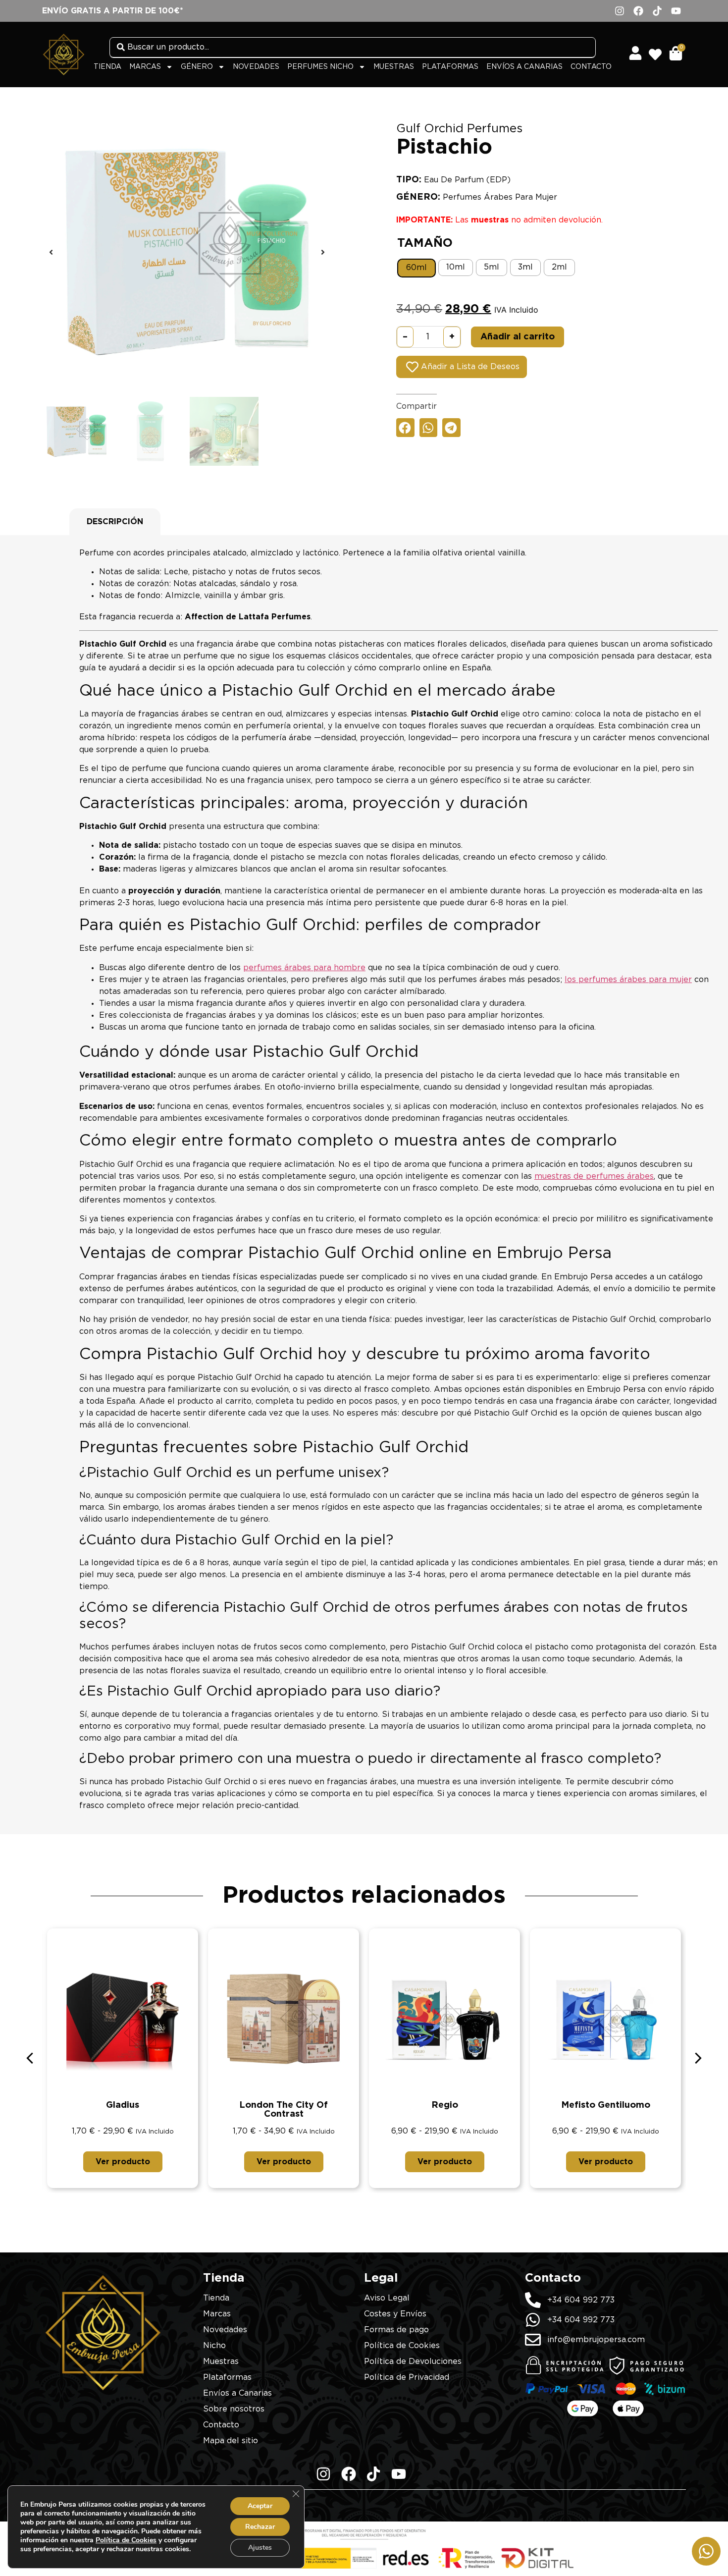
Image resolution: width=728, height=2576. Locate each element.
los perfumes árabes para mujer (628, 980)
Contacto (591, 67)
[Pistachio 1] (187, 252)
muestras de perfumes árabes (594, 1176)
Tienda (107, 67)
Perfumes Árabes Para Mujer (500, 197)
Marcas (145, 67)
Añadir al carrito (518, 337)
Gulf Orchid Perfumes (459, 129)
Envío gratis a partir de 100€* (113, 11)
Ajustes (260, 2548)
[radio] (416, 268)
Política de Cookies (126, 2540)
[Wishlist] (658, 51)
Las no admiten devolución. (499, 220)
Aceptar (260, 2506)
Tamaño (425, 243)
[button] (51, 252)
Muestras (394, 67)
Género (197, 67)
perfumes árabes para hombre (304, 968)
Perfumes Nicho (320, 67)
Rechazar (260, 2527)
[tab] (115, 522)
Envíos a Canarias (524, 67)
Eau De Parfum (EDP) (467, 180)
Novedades (256, 67)
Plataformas (450, 67)
